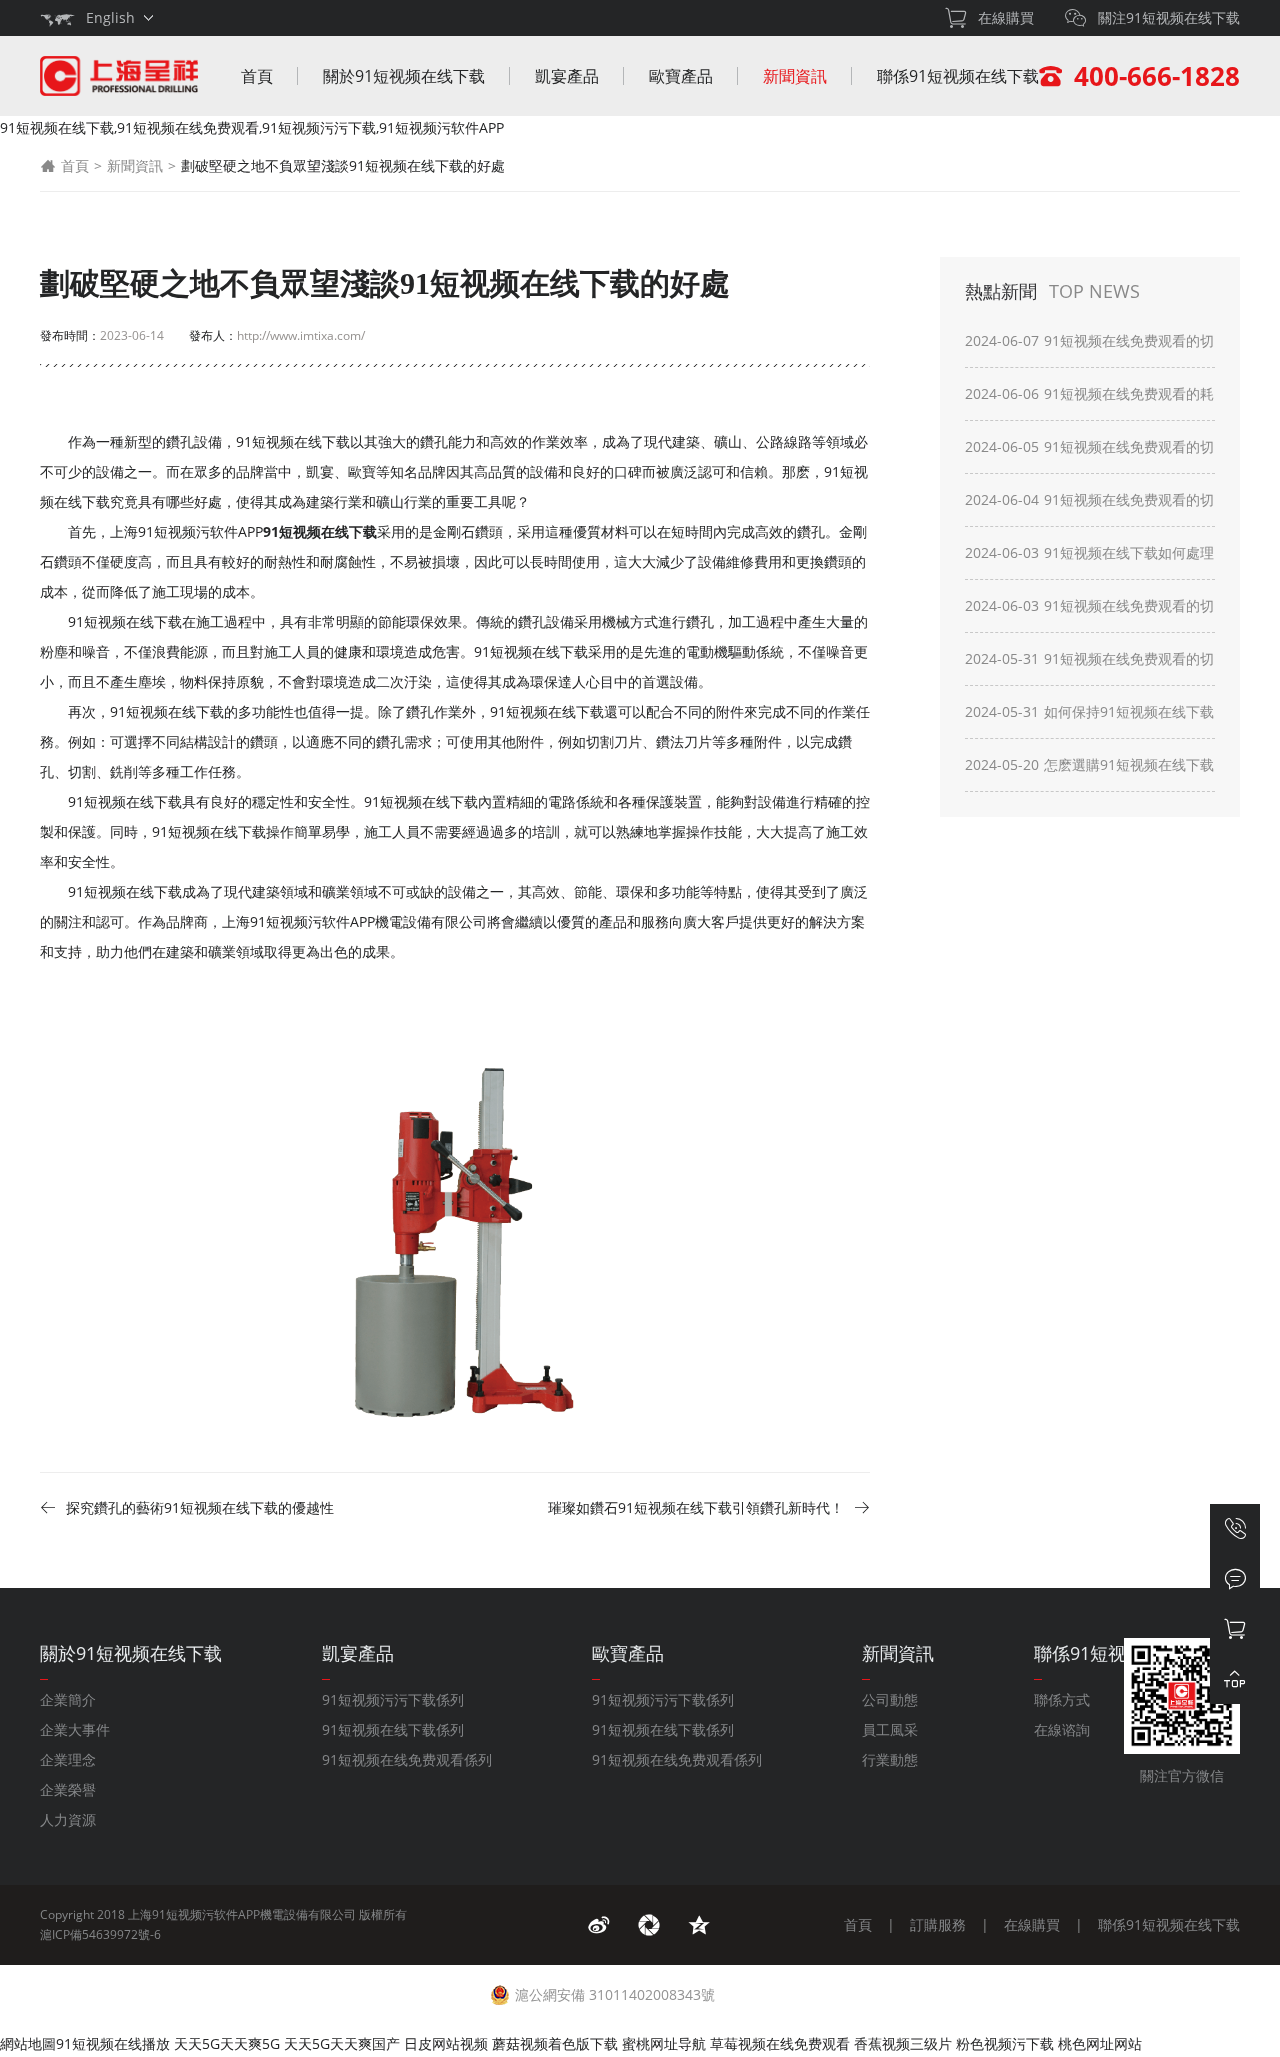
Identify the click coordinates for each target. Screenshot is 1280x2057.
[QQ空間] (699, 1925)
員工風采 (890, 1729)
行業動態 (890, 1759)
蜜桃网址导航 (664, 2043)
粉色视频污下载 (1005, 2043)
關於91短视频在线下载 (404, 76)
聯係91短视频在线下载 (958, 76)
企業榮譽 (68, 1789)
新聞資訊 (795, 76)
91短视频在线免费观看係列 (407, 1759)
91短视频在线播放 (113, 2043)
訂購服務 (938, 1924)
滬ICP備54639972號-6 (100, 1934)
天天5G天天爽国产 (342, 2043)
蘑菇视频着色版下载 (555, 2043)
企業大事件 (75, 1729)
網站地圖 (28, 2043)
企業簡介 (68, 1699)
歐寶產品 (681, 76)
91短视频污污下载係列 (393, 1699)
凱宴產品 (567, 76)
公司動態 (890, 1699)
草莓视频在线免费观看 (780, 2043)
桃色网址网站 (1100, 2043)
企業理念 (68, 1759)
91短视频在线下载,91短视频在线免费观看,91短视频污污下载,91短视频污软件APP (252, 127)
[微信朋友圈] (649, 1925)
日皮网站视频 (446, 2043)
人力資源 (68, 1819)
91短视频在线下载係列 (393, 1729)
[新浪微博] (599, 1925)
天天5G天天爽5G (227, 2043)
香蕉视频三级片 (903, 2043)
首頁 (257, 76)
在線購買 (1032, 1924)
